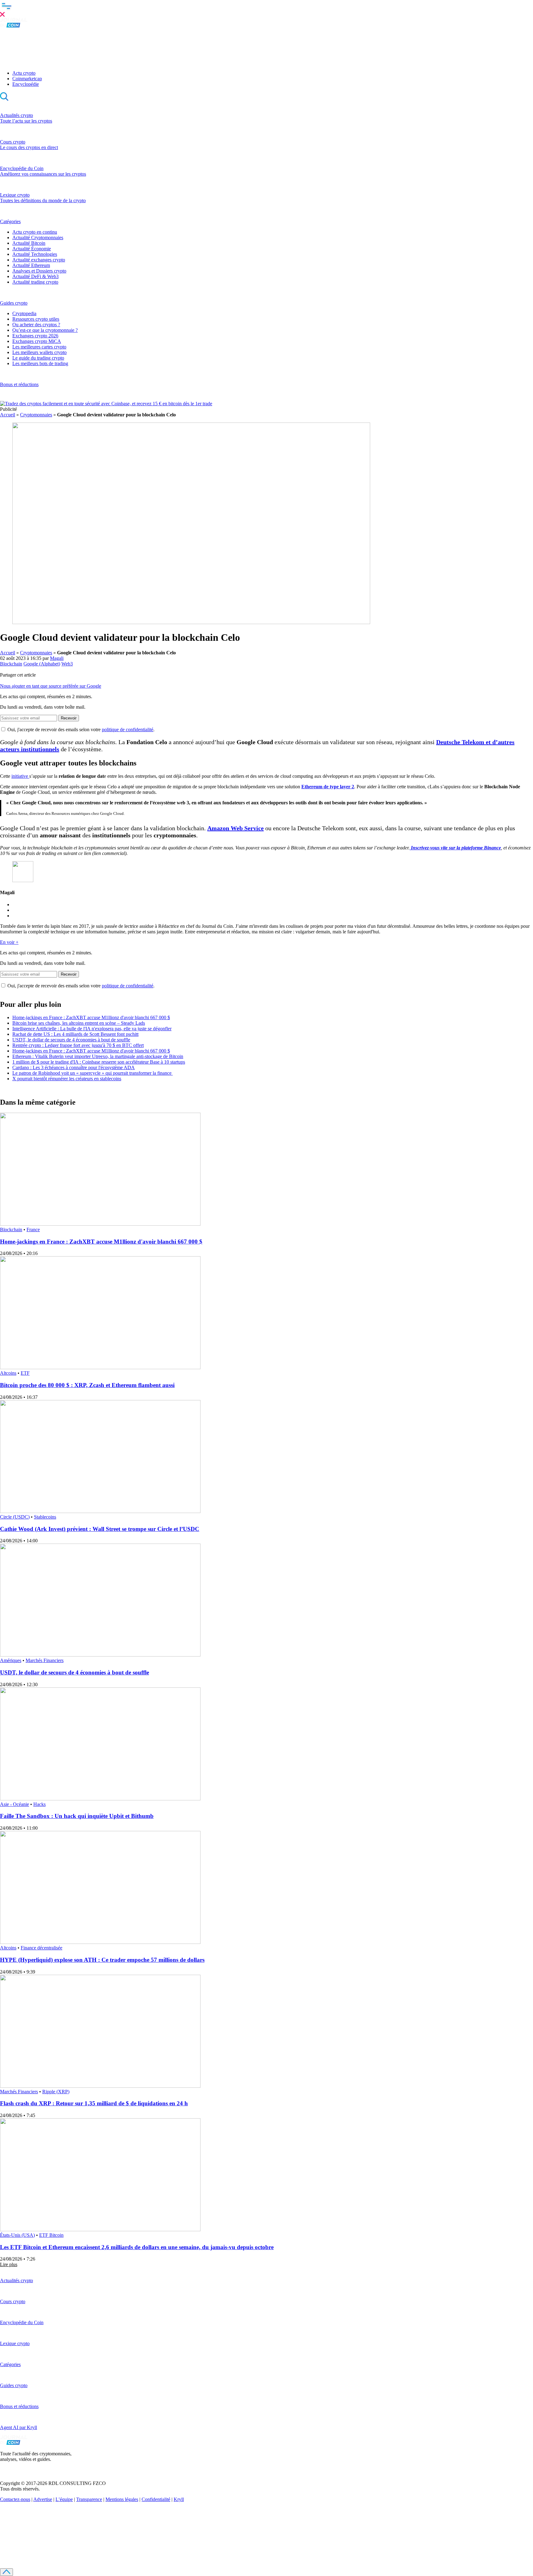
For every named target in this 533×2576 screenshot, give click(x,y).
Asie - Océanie (14, 1804)
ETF (25, 1373)
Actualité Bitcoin (29, 243)
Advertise (43, 2499)
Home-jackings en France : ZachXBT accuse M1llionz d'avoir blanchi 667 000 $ (91, 1017)
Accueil (8, 415)
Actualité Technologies (35, 254)
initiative (20, 776)
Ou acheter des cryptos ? (36, 325)
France (33, 1230)
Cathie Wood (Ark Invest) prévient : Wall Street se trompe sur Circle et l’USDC (100, 1529)
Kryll (179, 2499)
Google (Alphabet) (42, 664)
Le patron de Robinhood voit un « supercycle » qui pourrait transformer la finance (93, 1073)
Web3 (67, 664)
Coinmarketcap (27, 79)
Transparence (89, 2499)
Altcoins (8, 1373)
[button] (266, 9)
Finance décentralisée (41, 1948)
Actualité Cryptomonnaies (38, 238)
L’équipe (64, 2499)
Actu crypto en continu (35, 232)
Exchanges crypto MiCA (37, 341)
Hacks (39, 1804)
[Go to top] (6, 2572)
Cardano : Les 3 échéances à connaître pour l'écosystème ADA (74, 1067)
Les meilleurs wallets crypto (39, 352)
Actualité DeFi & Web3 (35, 276)
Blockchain (11, 664)
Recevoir (69, 718)
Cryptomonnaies (36, 415)
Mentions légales (122, 2499)
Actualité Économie (32, 249)
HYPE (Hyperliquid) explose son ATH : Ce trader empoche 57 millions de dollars (102, 1960)
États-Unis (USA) (17, 2235)
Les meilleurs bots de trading (40, 363)
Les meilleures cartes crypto (39, 347)
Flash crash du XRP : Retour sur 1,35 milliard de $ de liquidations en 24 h (94, 2103)
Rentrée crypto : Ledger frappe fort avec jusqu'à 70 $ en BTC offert (78, 1045)
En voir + (9, 942)
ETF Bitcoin (51, 2235)
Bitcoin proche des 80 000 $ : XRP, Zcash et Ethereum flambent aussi (87, 1385)
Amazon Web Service (236, 828)
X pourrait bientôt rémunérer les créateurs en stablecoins (67, 1079)
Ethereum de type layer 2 (328, 787)
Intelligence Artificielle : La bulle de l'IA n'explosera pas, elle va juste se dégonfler (92, 1029)
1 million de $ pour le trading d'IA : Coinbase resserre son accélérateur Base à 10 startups (99, 1062)
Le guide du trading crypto (38, 358)
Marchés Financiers (45, 1660)
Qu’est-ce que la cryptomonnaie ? (45, 330)
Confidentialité (156, 2499)
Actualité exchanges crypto (39, 260)
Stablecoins (45, 1517)
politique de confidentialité (128, 729)
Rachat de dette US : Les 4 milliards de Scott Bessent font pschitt (75, 1034)
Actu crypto (24, 73)
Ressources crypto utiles (36, 319)
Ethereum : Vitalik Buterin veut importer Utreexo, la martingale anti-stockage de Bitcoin (98, 1056)
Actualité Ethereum (31, 265)
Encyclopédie (26, 84)
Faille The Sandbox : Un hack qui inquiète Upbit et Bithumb (77, 1816)
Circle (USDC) (15, 1517)
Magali (57, 658)
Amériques (11, 1660)
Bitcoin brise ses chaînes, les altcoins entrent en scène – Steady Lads (79, 1023)
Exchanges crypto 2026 (35, 336)
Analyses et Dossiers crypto (39, 271)
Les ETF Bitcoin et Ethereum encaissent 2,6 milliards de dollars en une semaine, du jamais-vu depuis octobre (137, 2247)
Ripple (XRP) (56, 2092)
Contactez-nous (15, 2499)
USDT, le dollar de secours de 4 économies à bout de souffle (71, 1040)
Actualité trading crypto (35, 282)
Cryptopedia (24, 313)
